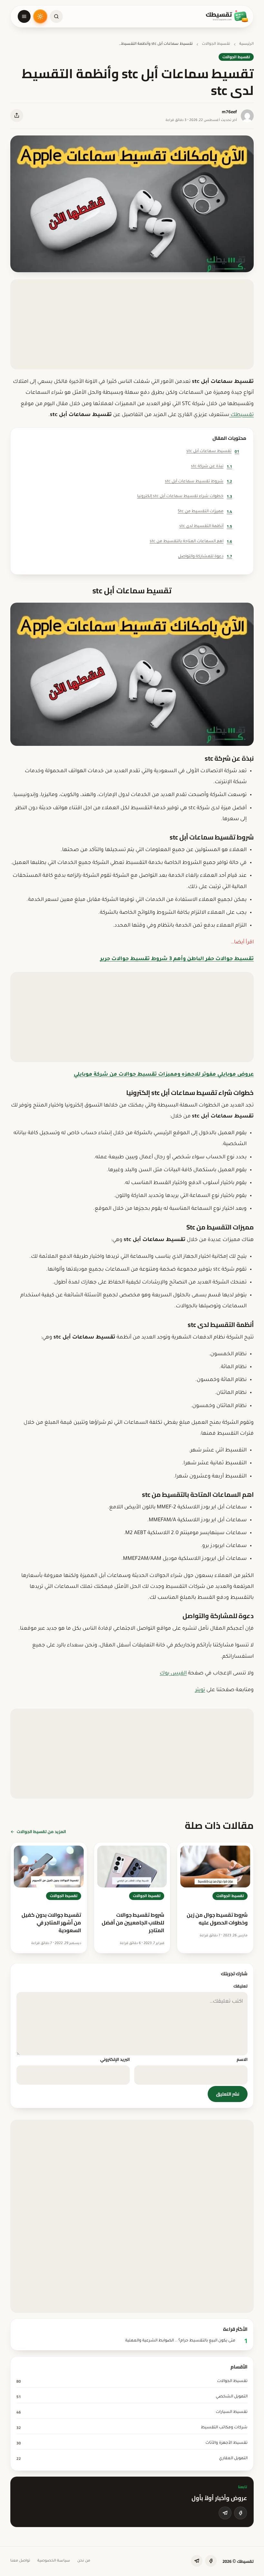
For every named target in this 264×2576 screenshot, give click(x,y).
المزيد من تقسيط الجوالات (41, 1831)
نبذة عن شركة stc (212, 466)
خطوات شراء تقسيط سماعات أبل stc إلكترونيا (185, 496)
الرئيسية (246, 44)
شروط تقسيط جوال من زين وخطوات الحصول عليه (217, 1919)
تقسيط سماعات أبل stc (213, 451)
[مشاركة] (17, 116)
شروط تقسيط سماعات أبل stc (198, 481)
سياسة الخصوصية (54, 2561)
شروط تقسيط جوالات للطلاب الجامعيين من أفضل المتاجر (133, 1923)
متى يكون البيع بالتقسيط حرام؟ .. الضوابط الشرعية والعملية (180, 2341)
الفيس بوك (173, 1673)
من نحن (84, 2561)
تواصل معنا (20, 2561)
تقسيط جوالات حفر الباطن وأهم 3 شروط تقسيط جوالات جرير (177, 959)
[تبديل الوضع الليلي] (40, 16)
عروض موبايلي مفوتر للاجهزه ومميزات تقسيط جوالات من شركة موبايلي (164, 1075)
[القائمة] (24, 16)
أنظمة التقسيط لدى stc (206, 526)
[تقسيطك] (227, 16)
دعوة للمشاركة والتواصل (205, 556)
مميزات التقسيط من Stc (205, 511)
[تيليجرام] (225, 2513)
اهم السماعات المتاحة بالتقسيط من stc (191, 541)
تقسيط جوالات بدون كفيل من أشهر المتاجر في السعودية (51, 1923)
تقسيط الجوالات (216, 44)
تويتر (200, 1690)
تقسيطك (241, 415)
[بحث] (56, 16)
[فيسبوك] (240, 2513)
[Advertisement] (132, 324)
